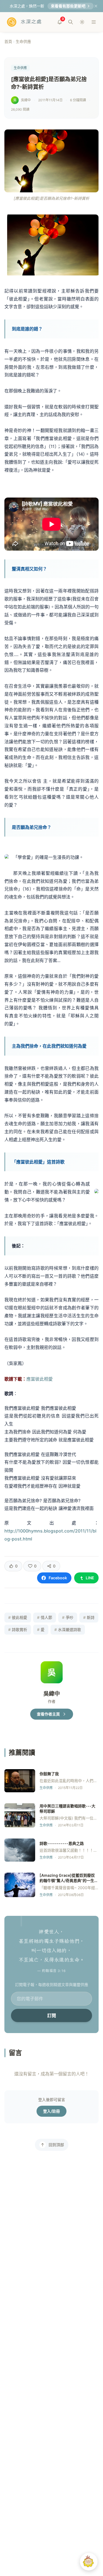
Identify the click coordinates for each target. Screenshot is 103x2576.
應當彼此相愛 (40, 1379)
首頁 (8, 41)
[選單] (94, 22)
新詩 (89, 1617)
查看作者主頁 (48, 1714)
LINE (90, 1578)
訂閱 (52, 2015)
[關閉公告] (96, 6)
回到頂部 (56, 2145)
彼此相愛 (18, 1617)
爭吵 (68, 1617)
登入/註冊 (51, 2111)
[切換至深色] (82, 22)
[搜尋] (71, 22)
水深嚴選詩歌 (68, 1630)
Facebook (58, 1578)
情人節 (45, 1617)
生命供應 (23, 41)
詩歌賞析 (18, 1630)
